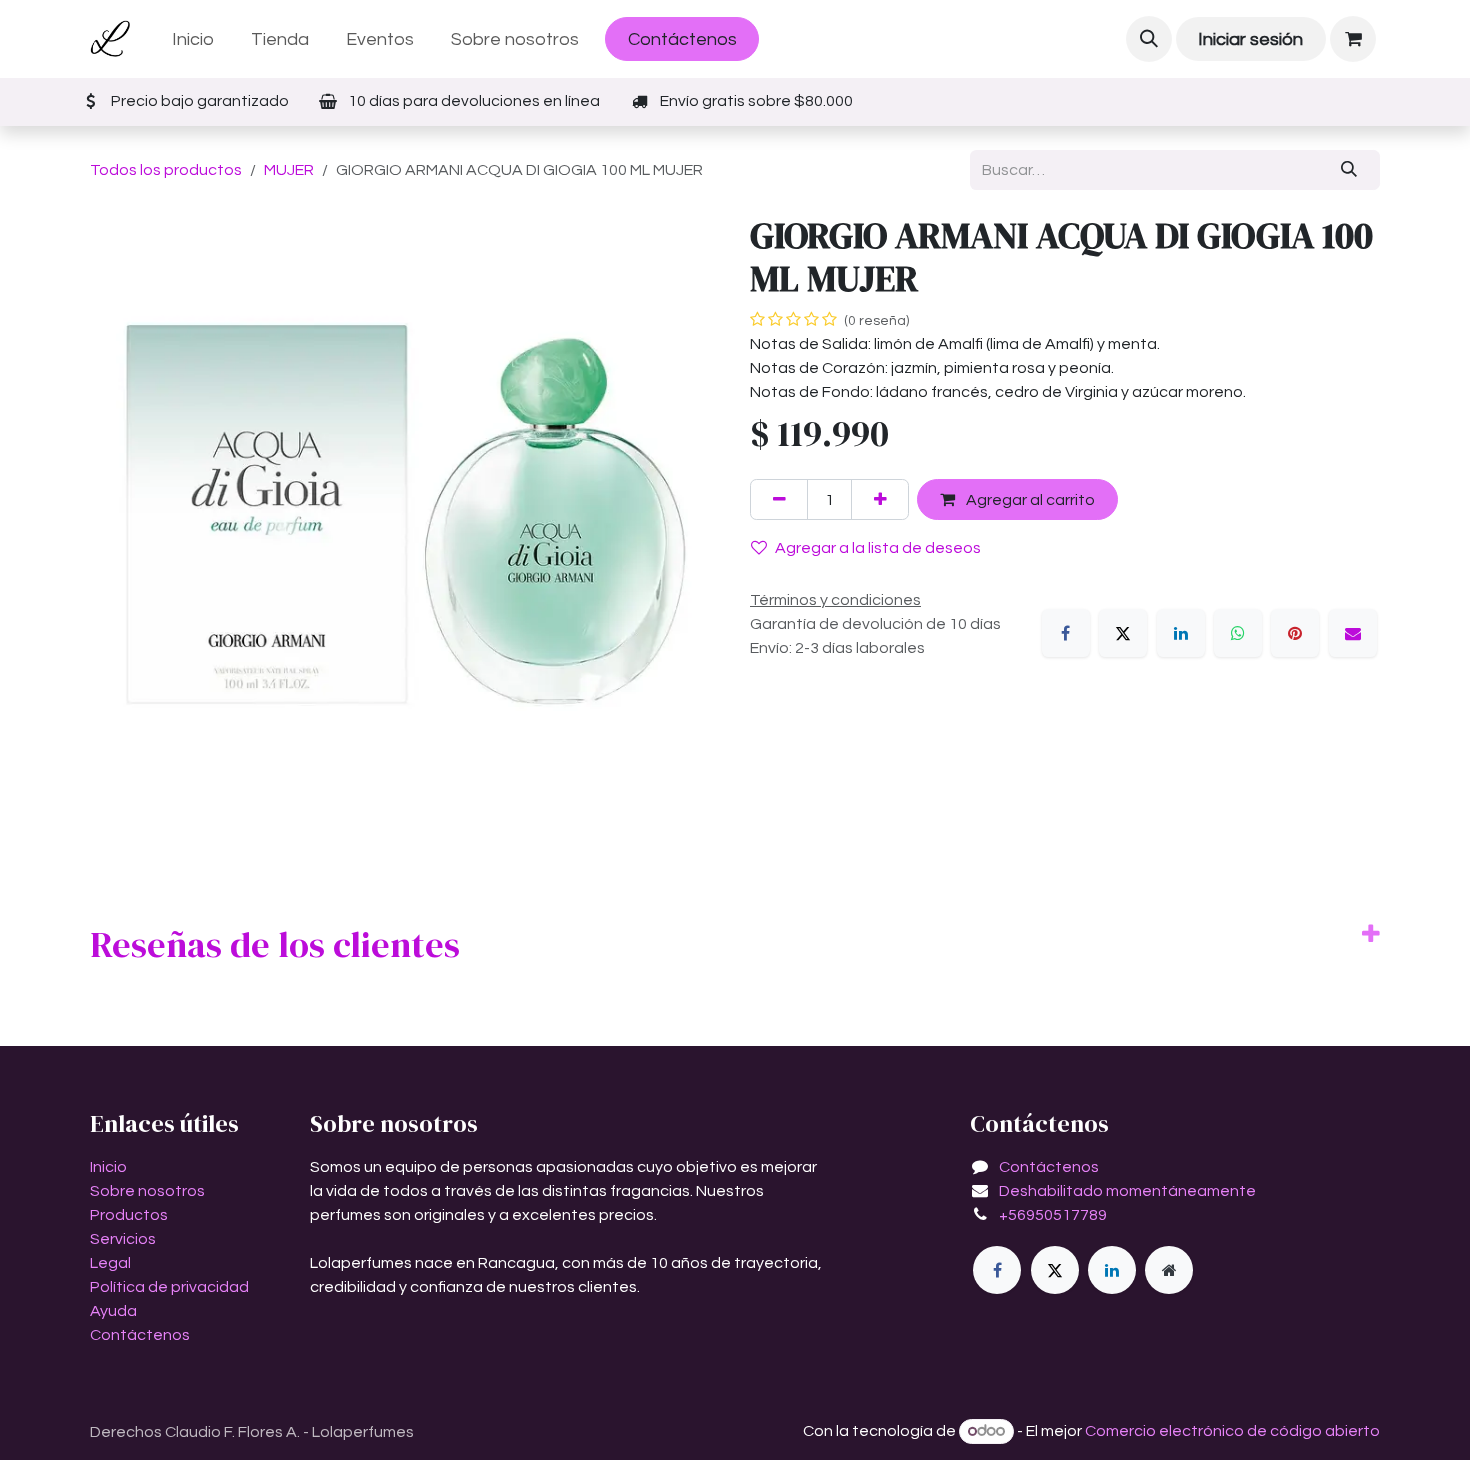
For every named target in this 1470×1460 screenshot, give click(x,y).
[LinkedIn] (1181, 633)
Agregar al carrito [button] (1029, 500)
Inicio (108, 1167)
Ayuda (113, 1311)
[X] (1123, 633)
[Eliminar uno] (779, 499)
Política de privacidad (169, 1287)
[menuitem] (193, 39)
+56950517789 (1053, 1215)
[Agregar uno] (880, 499)
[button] (1149, 39)
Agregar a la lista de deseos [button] (878, 548)
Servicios (123, 1239)
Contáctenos (682, 39)
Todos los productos (166, 170)
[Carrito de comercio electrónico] (1353, 39)
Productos (129, 1215)
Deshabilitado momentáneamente (1127, 1191)
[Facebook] (1066, 633)
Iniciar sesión (1250, 39)
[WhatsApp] (1238, 633)
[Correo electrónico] (1353, 633)
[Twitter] (1055, 1270)
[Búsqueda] (1349, 170)
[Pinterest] (1295, 633)
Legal (110, 1263)
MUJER (289, 170)
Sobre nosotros (147, 1191)
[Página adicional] (1169, 1270)
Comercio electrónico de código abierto (1232, 1431)
